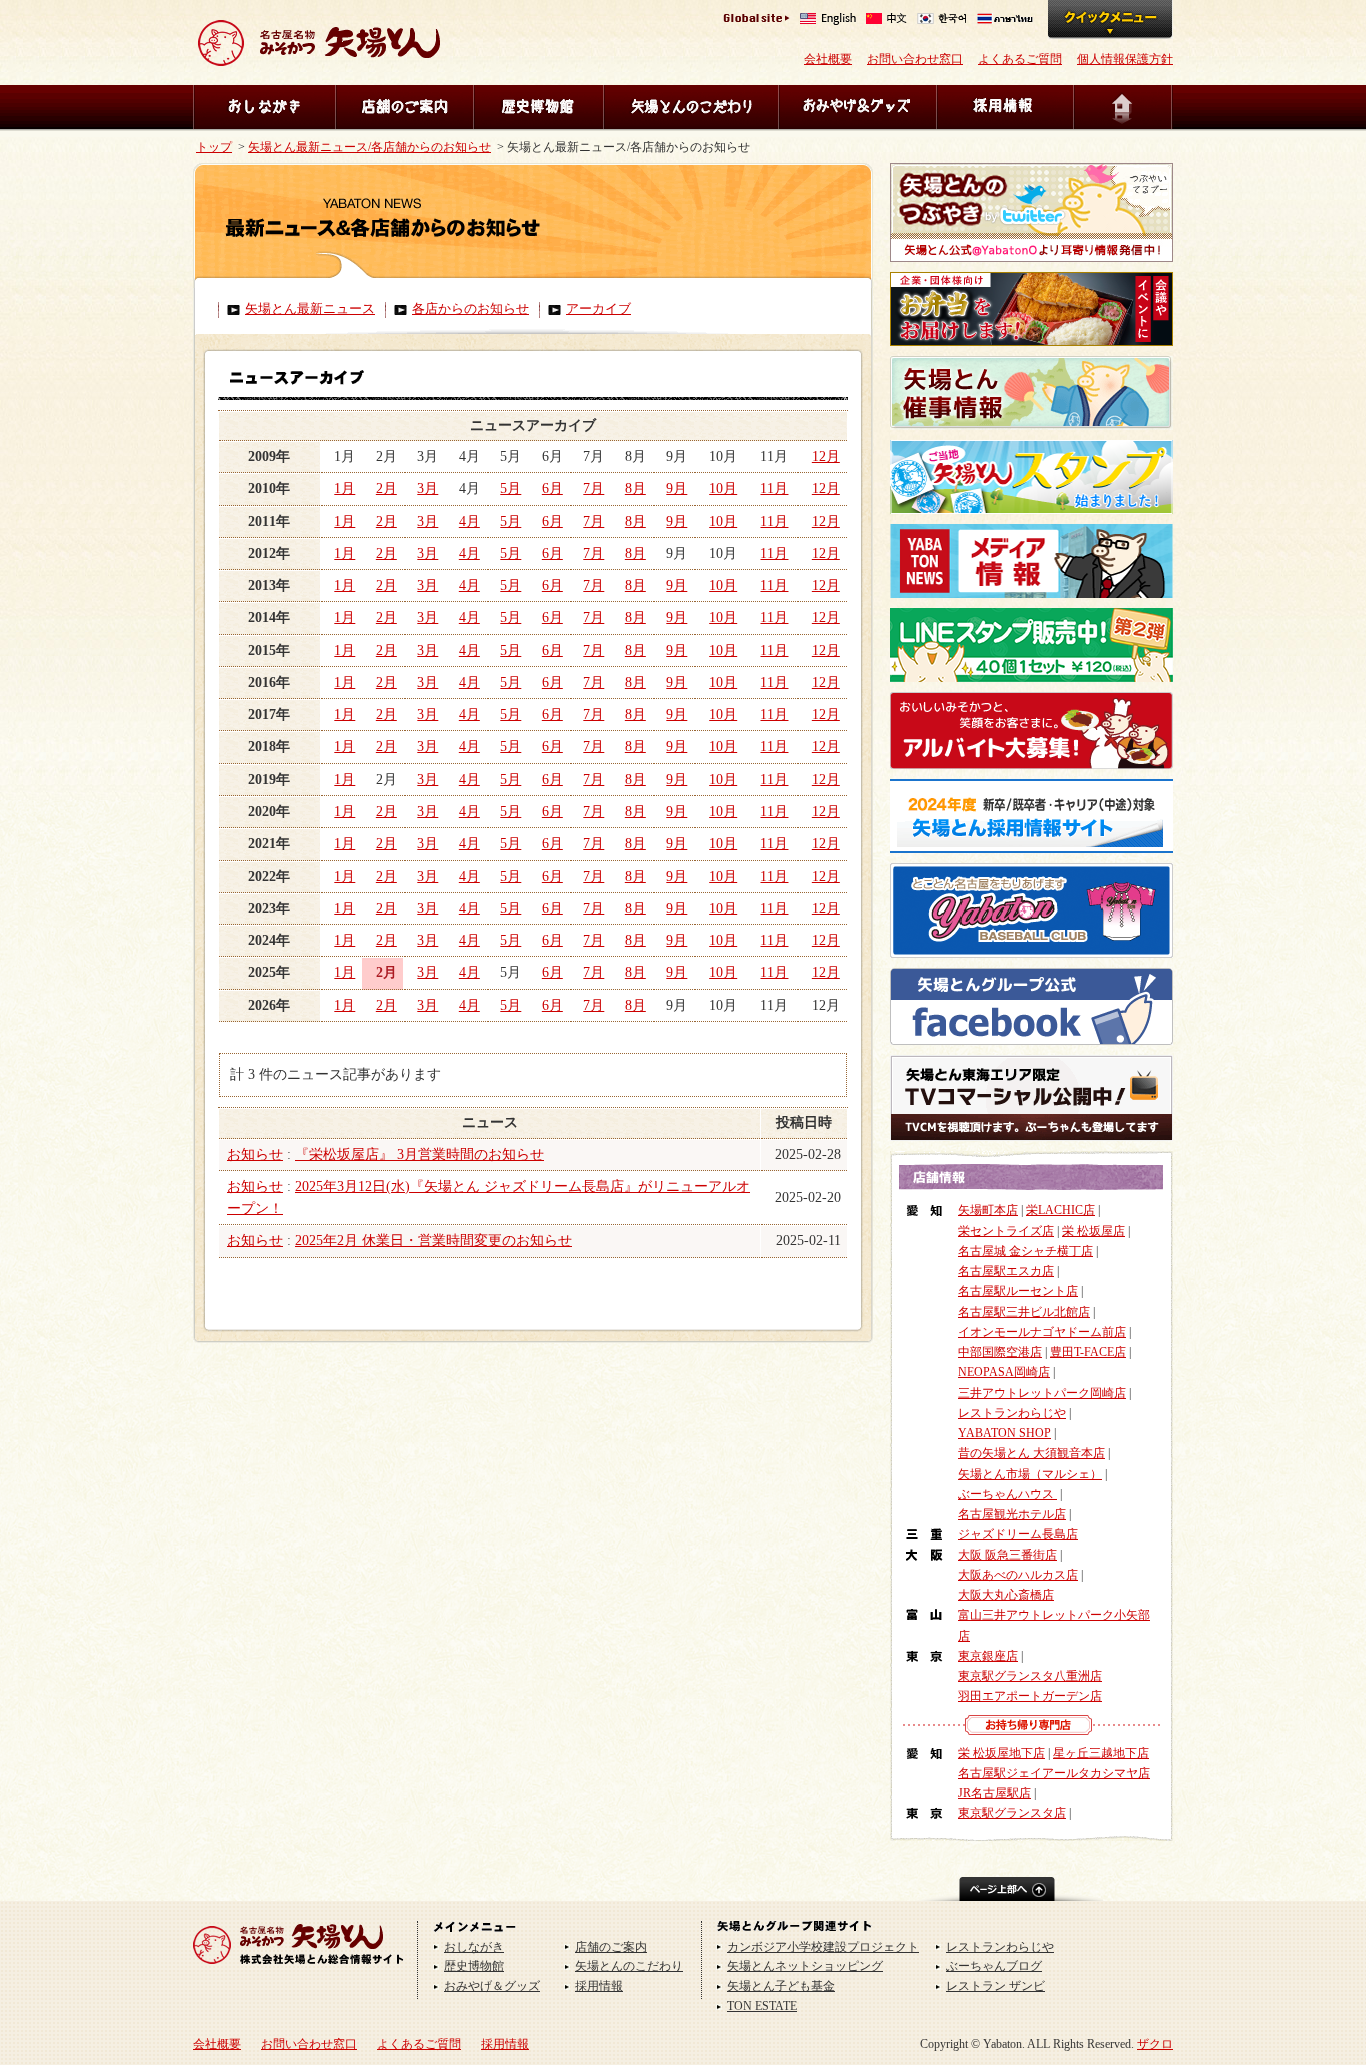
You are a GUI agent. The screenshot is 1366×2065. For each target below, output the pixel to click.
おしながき (264, 107)
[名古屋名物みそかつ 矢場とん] (319, 58)
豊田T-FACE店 (1088, 1352)
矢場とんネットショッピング (805, 1966)
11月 (774, 488)
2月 (386, 488)
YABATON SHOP (1004, 1433)
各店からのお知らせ (470, 309)
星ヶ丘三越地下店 (1101, 1753)
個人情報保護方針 (1125, 59)
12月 (826, 456)
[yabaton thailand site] (1005, 20)
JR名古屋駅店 (994, 1793)
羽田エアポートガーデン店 (1030, 1696)
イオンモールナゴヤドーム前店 (1042, 1332)
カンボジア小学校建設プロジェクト (823, 1947)
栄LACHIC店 (1060, 1210)
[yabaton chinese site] (886, 20)
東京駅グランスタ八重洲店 (1030, 1676)
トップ (214, 147)
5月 (510, 488)
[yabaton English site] (828, 20)
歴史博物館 (538, 107)
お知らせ (255, 1154)
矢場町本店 (988, 1210)
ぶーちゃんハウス (1007, 1494)
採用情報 (1004, 107)
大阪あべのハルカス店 (1018, 1575)
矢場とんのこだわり (690, 107)
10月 (723, 488)
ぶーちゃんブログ (994, 1966)
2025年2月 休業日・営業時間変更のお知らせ (433, 1240)
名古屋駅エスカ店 (1006, 1271)
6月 (552, 488)
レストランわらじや (1012, 1413)
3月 (427, 488)
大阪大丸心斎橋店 (1006, 1595)
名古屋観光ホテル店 (1012, 1514)
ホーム (1123, 107)
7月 (593, 488)
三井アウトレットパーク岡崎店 (1042, 1393)
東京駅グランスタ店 (1012, 1813)
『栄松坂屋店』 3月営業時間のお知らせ (419, 1154)
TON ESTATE (762, 2006)
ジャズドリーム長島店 (1018, 1534)
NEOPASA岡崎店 (1004, 1372)
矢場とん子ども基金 (781, 1986)
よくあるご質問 (1020, 59)
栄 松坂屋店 (1093, 1231)
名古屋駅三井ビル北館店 (1024, 1312)
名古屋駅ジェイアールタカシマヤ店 (1054, 1773)
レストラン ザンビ (995, 1986)
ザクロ (1155, 2044)
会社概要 (828, 59)
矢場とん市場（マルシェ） (1030, 1474)
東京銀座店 (988, 1656)
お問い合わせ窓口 (915, 59)
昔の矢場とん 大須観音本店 (1031, 1453)
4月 (469, 521)
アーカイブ (598, 309)
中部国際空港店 (1000, 1352)
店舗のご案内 (404, 107)
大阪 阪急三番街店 (1007, 1555)
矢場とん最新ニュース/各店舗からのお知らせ (369, 147)
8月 (635, 488)
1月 (344, 488)
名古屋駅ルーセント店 (1018, 1291)
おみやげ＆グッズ (857, 107)
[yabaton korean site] (942, 20)
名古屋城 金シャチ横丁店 (1025, 1251)
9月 (676, 488)
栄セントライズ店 (1006, 1231)
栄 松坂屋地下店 (1001, 1753)
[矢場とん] (298, 1971)
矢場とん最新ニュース (310, 309)
